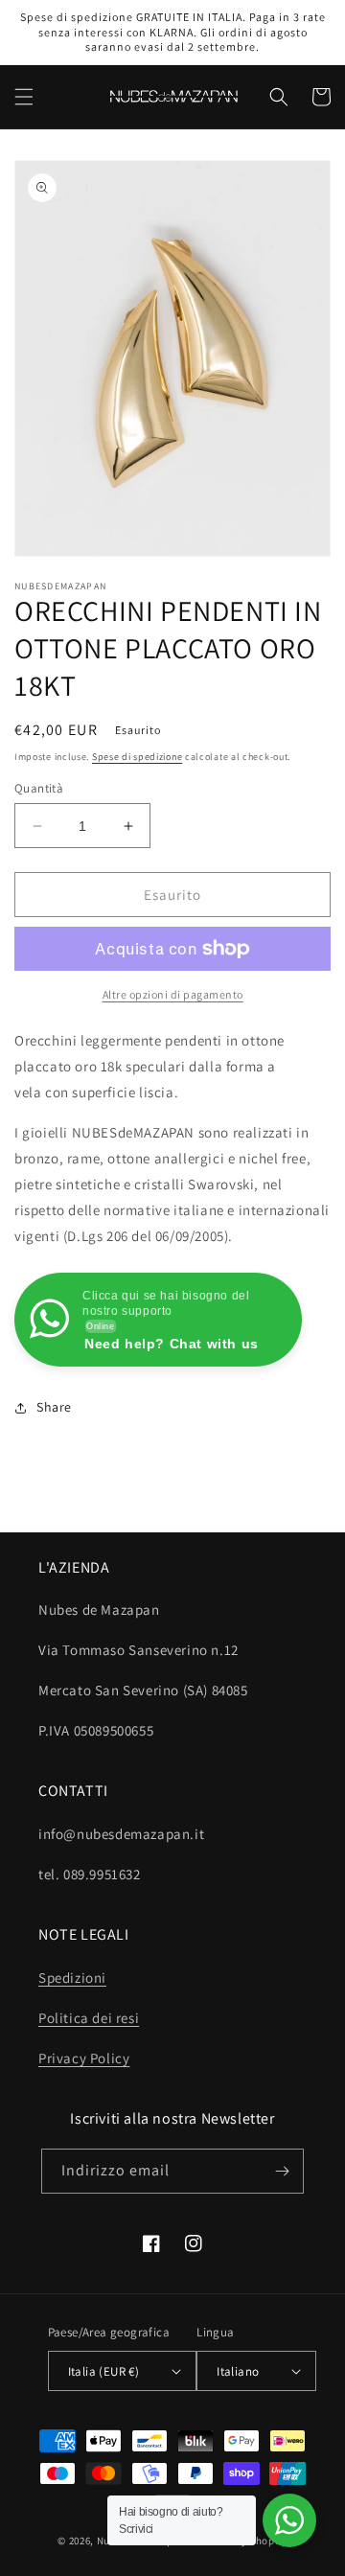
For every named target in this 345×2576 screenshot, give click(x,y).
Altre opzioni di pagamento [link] (173, 994)
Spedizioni (72, 1978)
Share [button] (54, 1407)
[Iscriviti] (282, 2171)
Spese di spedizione (137, 757)
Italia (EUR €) (104, 2371)
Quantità (39, 788)
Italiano (238, 2371)
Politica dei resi (89, 2018)
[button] (24, 97)
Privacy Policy (84, 2058)
